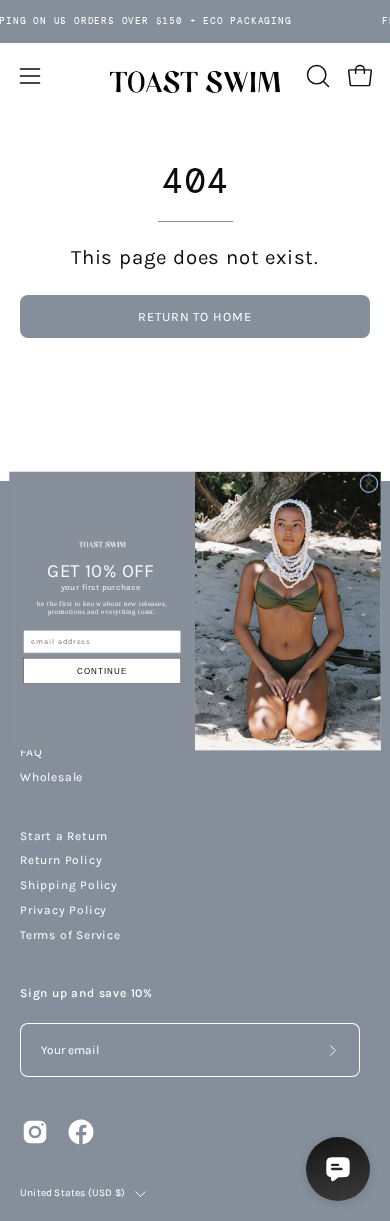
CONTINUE (102, 671)
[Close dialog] (369, 483)
